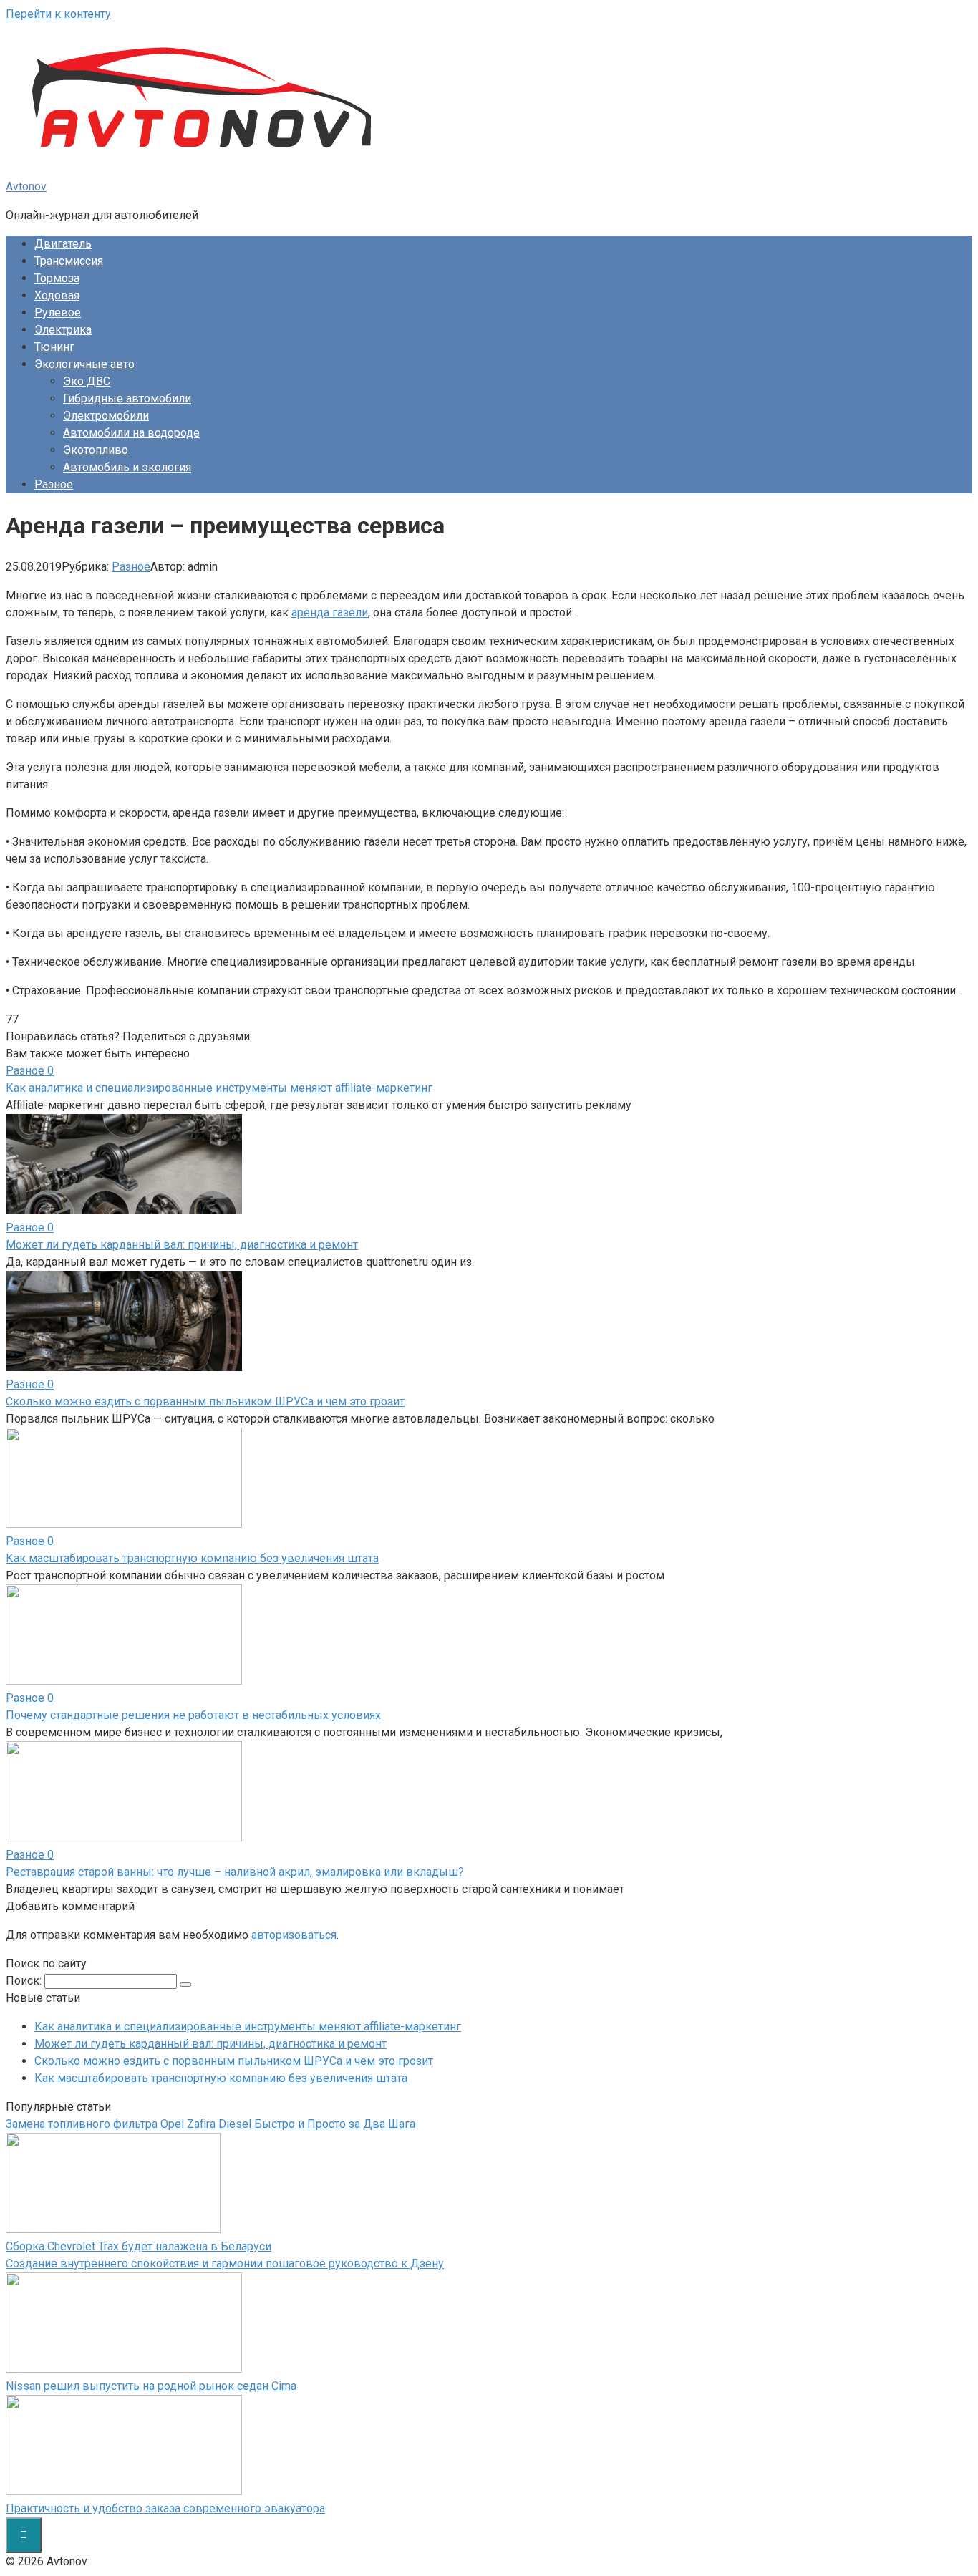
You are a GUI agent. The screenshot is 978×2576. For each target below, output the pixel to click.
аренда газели (330, 612)
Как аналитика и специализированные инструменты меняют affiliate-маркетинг (248, 2027)
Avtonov (26, 187)
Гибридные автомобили (127, 398)
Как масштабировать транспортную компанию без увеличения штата (221, 2078)
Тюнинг (54, 347)
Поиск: (25, 1981)
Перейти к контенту (58, 14)
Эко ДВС (87, 381)
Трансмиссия (69, 261)
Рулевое (58, 313)
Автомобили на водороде (131, 433)
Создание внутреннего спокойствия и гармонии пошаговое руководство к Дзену (225, 2263)
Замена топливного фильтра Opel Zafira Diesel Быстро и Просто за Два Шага (210, 2124)
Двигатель (63, 244)
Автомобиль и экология (127, 467)
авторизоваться (294, 1935)
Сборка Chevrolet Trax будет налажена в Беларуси (139, 2246)
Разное (54, 484)
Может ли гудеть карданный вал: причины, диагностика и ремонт (210, 2044)
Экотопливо (96, 450)
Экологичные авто (84, 364)
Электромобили (106, 416)
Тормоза (57, 278)
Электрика (63, 330)
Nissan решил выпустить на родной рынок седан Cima (151, 2386)
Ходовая (57, 295)
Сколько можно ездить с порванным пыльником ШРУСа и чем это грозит (234, 2061)
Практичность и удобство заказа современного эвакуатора (165, 2508)
